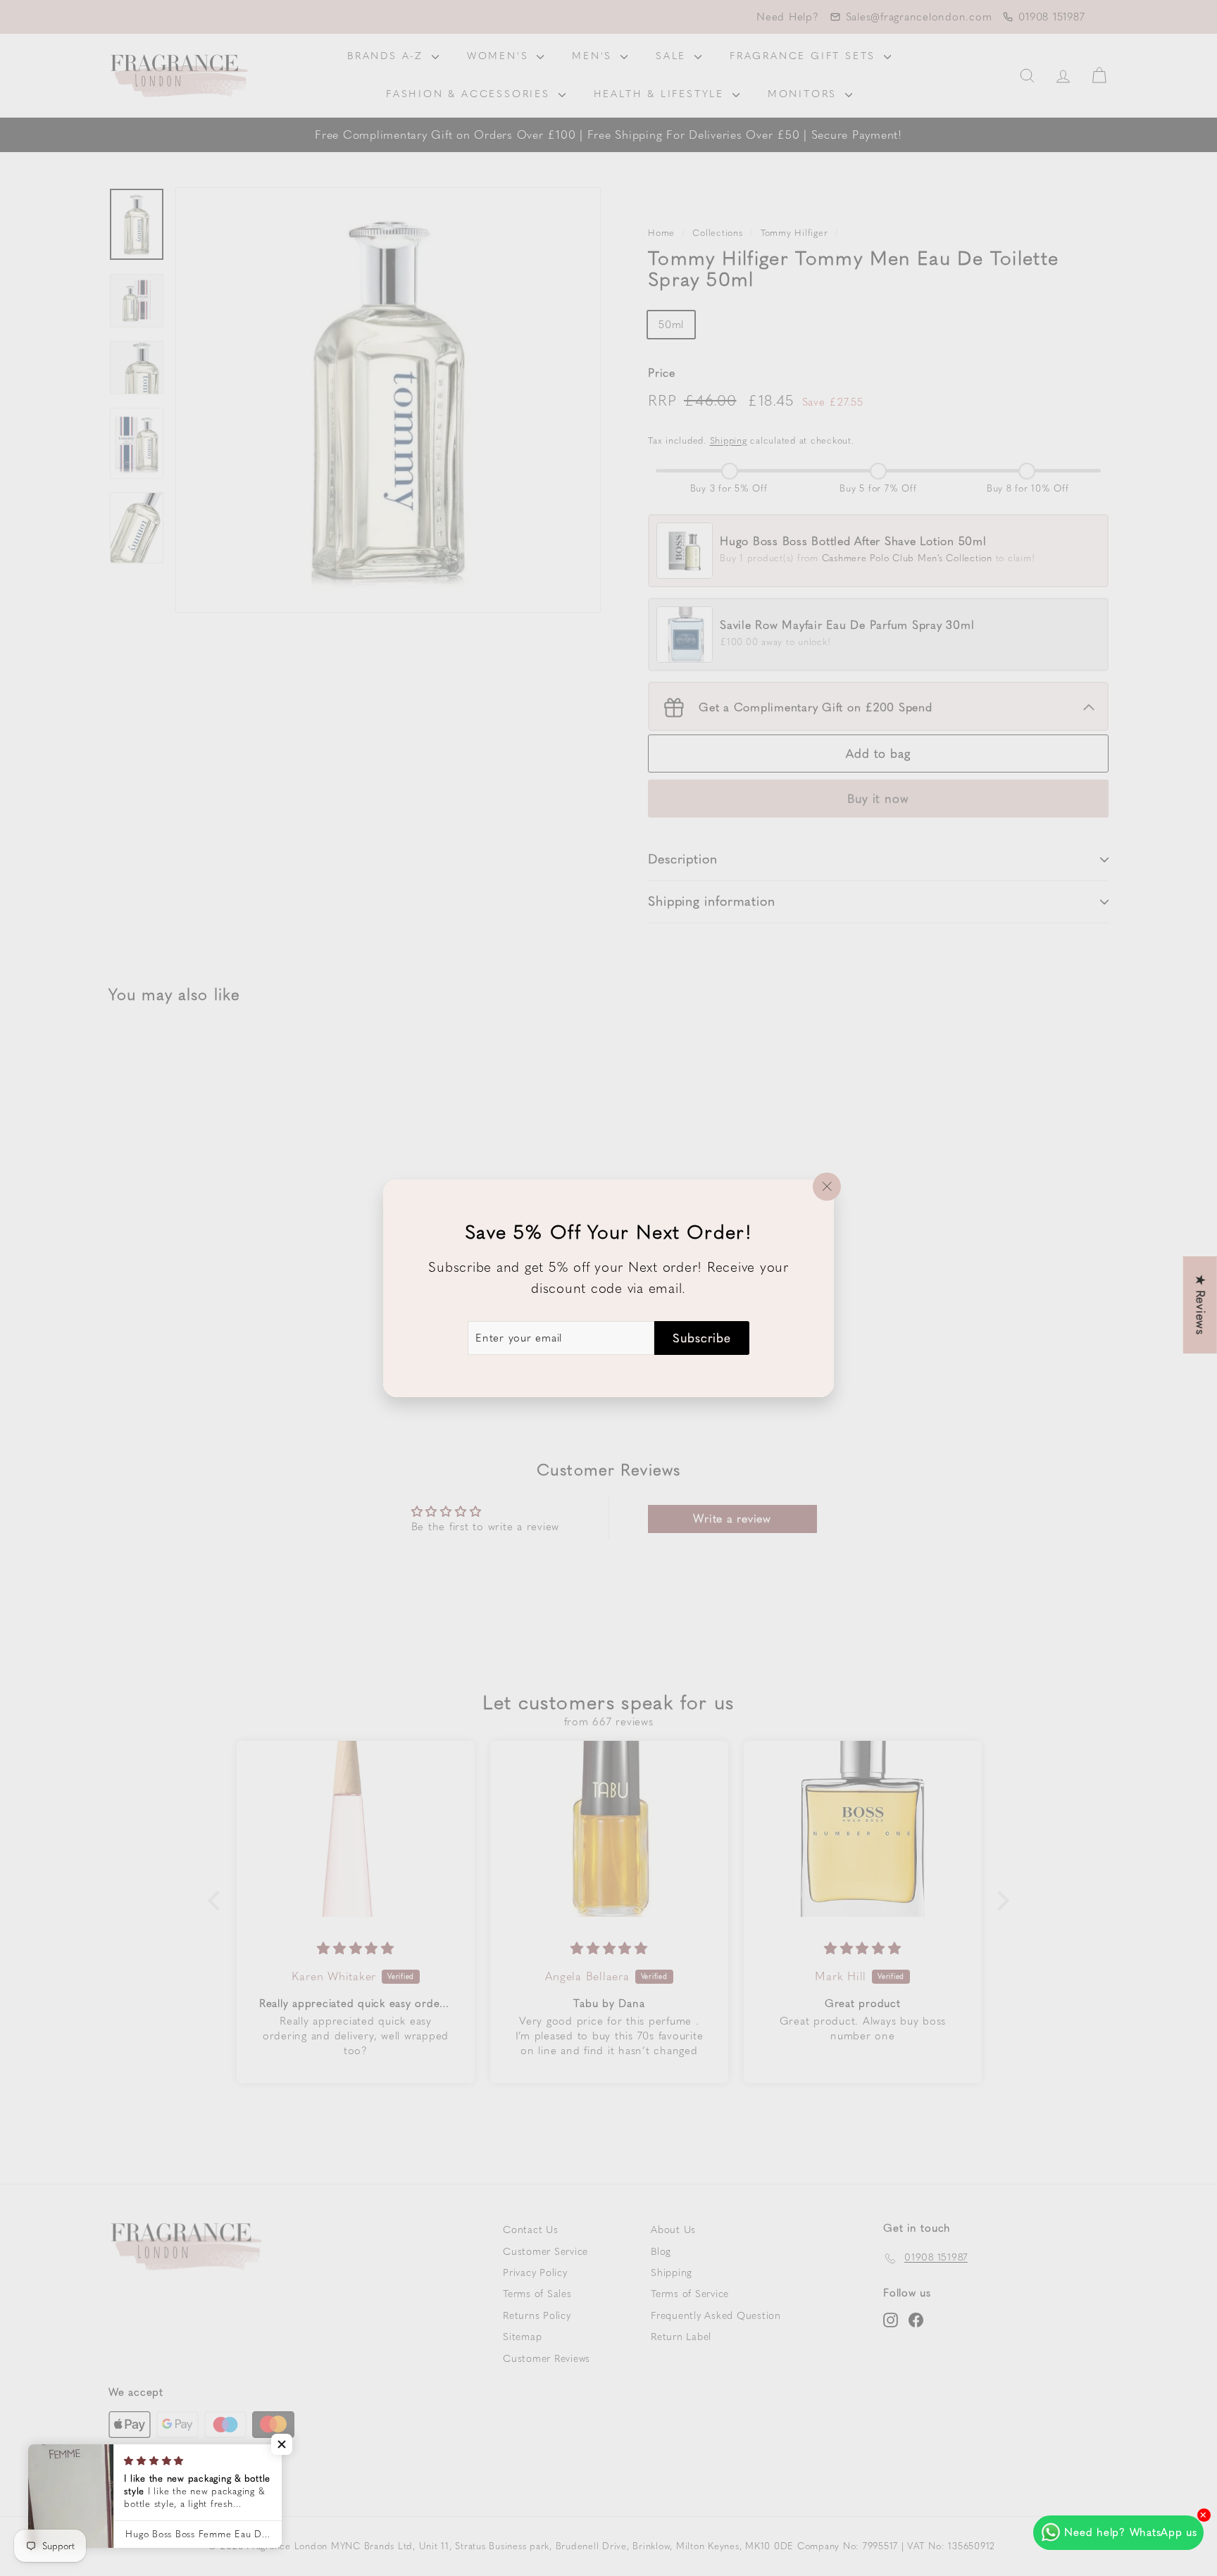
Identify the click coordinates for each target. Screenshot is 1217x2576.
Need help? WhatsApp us (1131, 2532)
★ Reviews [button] (1201, 1305)
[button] (282, 2444)
